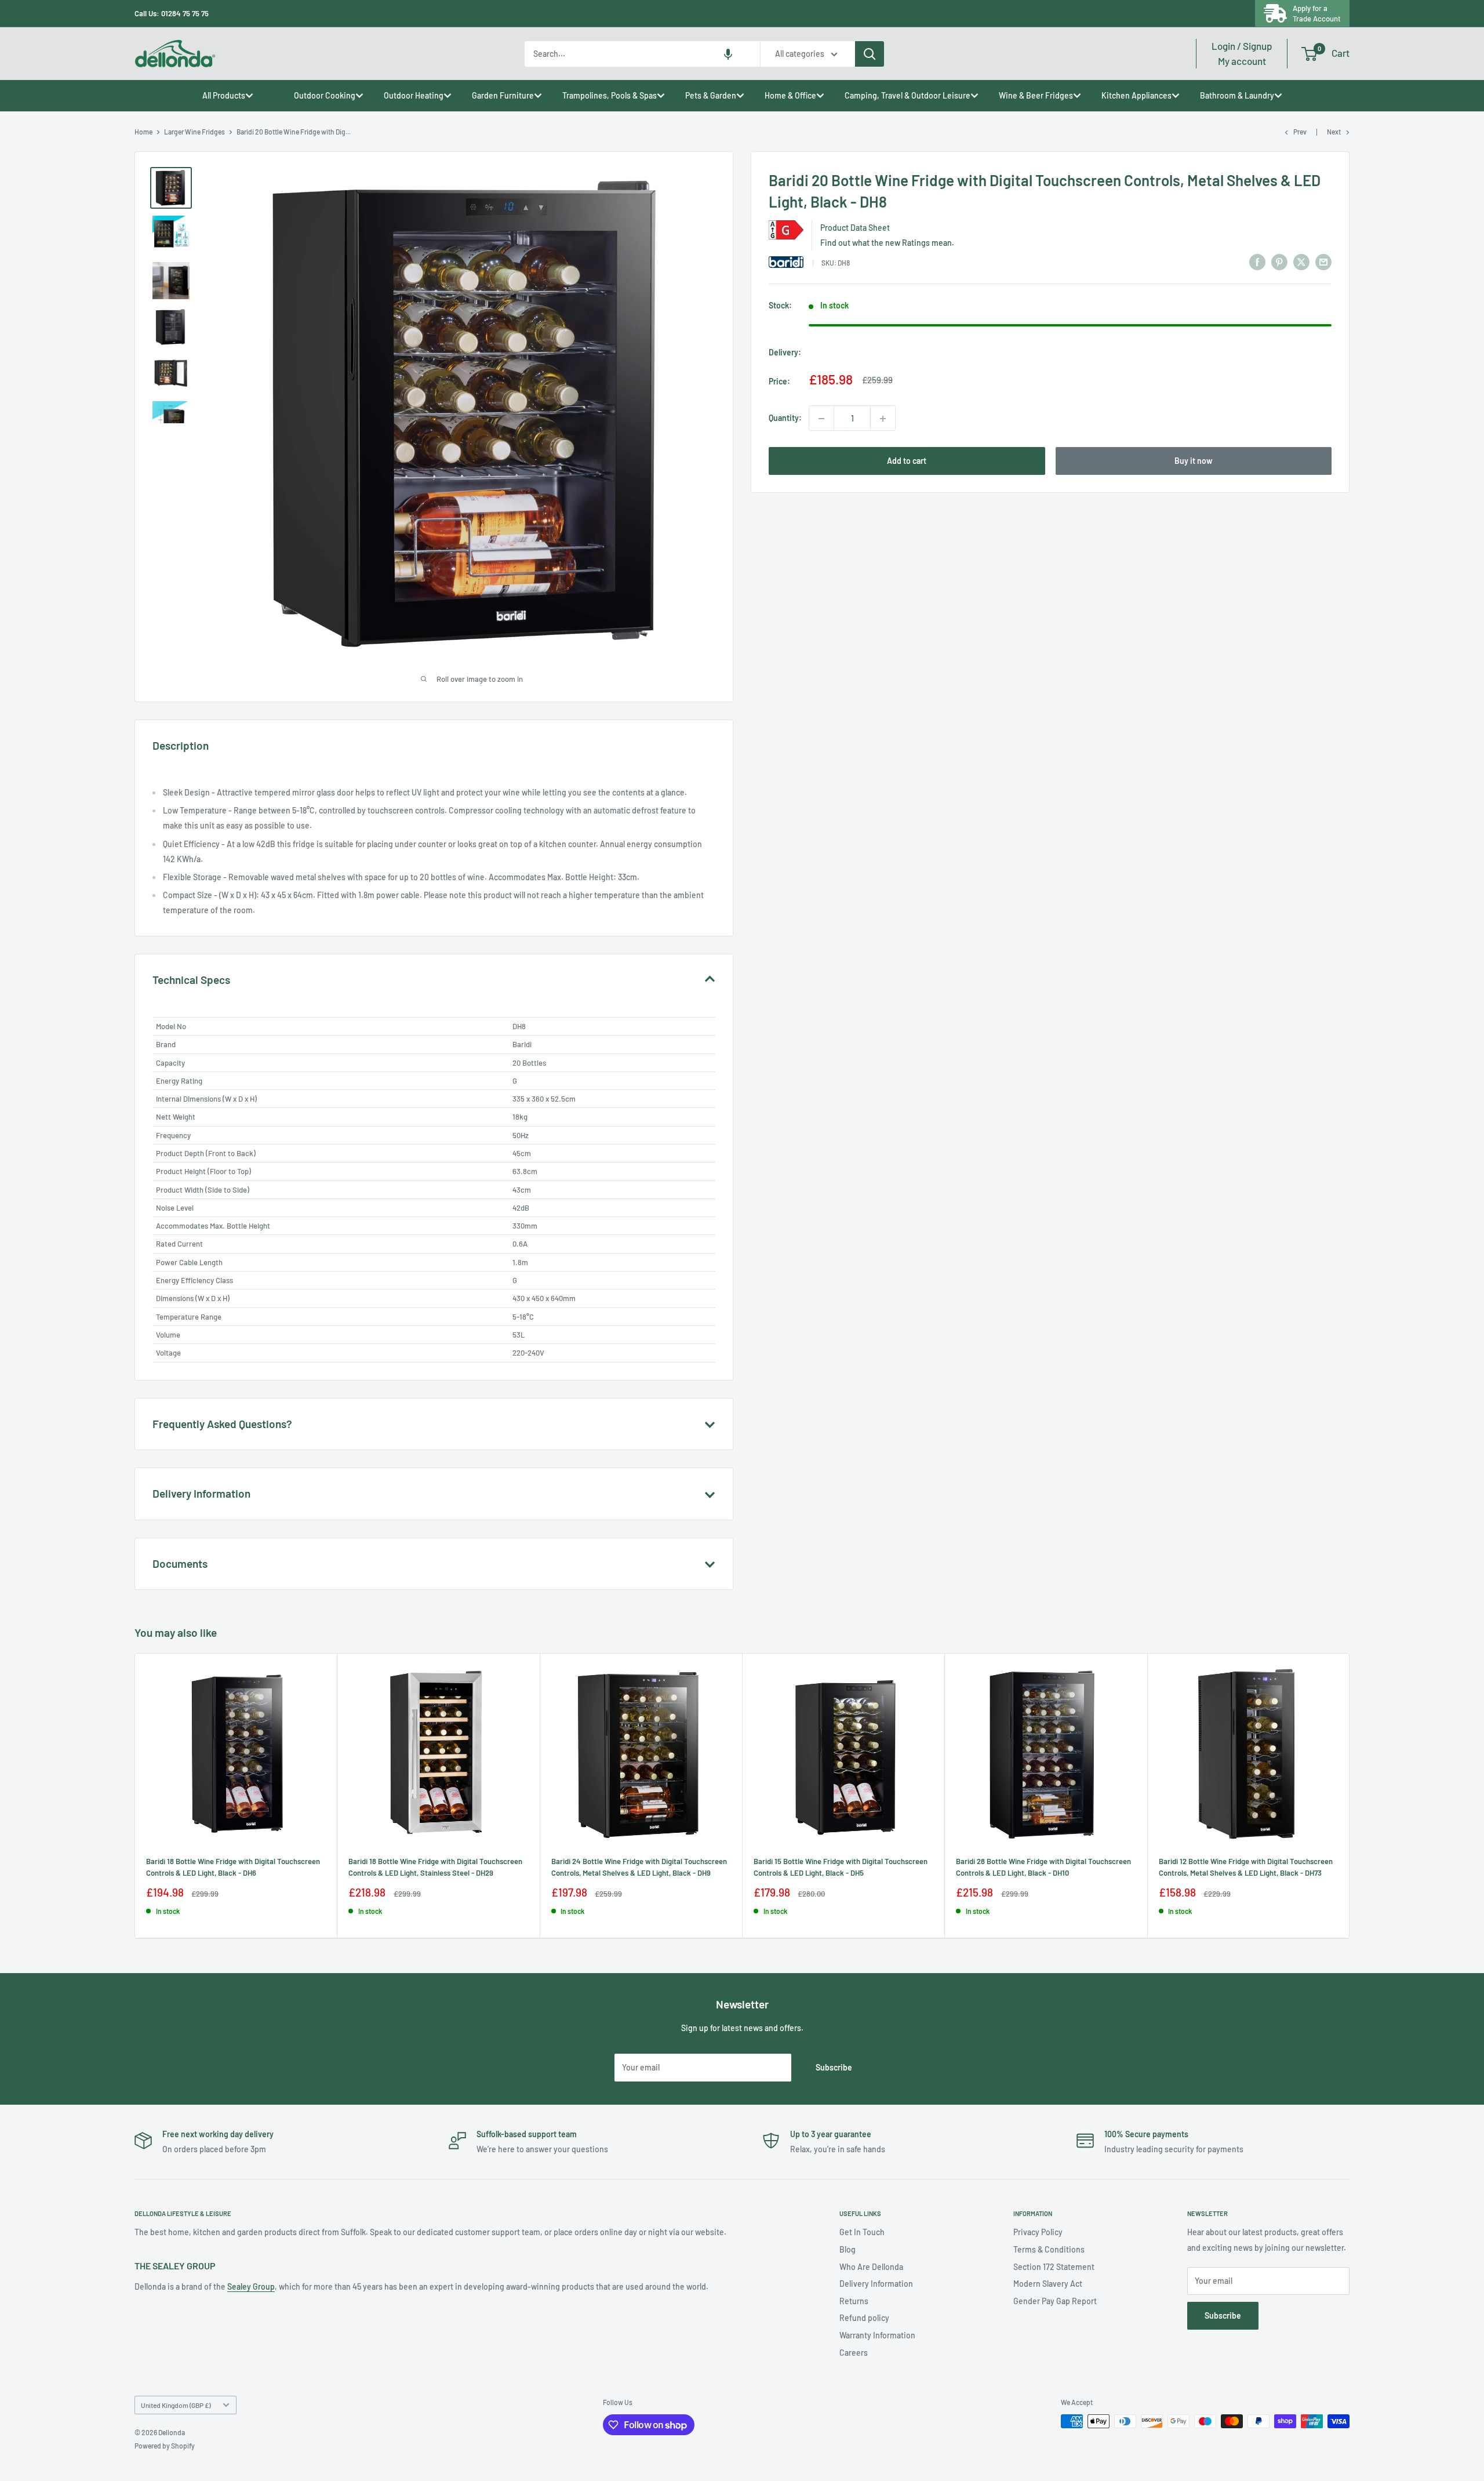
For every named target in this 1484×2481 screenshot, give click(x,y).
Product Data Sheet (855, 228)
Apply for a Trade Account (1317, 13)
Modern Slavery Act (1048, 2284)
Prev (1300, 132)
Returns (854, 2301)
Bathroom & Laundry (1237, 95)
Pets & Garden (711, 95)
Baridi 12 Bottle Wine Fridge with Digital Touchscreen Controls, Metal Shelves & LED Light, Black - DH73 (1246, 1867)
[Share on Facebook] (1257, 261)
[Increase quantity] (883, 419)
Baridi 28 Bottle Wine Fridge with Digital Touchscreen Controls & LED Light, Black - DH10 (1043, 1867)
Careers (854, 2353)
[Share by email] (1323, 261)
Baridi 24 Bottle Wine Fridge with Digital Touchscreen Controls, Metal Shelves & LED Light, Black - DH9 (639, 1867)
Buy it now (1194, 461)
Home (143, 132)
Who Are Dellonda (871, 2267)
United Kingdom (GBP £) (176, 2405)
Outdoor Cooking (325, 95)
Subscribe (834, 2067)
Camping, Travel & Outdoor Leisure (908, 95)
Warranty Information (877, 2335)
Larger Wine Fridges (194, 132)
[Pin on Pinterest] (1279, 261)
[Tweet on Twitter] (1301, 261)
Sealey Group (251, 2286)
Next (1334, 132)
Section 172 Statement (1054, 2267)
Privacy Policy (1038, 2232)
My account (1242, 53)
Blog (848, 2249)
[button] (728, 54)
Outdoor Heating (414, 95)
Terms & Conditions (1049, 2249)
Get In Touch (862, 2232)
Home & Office (790, 95)
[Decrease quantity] (821, 419)
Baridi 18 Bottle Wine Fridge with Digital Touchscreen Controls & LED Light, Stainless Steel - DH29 (435, 1867)
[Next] (1350, 1795)
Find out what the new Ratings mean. (887, 243)
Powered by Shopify (165, 2446)
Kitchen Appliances (1136, 95)
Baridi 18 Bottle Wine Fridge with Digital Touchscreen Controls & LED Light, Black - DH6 (233, 1867)
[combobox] (642, 54)
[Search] (870, 54)
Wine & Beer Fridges (1036, 95)
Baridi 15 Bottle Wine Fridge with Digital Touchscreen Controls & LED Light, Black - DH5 (841, 1867)
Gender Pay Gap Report (1055, 2301)
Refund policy (864, 2318)
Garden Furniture (503, 95)
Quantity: (785, 418)
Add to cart (907, 461)
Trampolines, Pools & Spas (610, 95)
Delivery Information (876, 2284)
